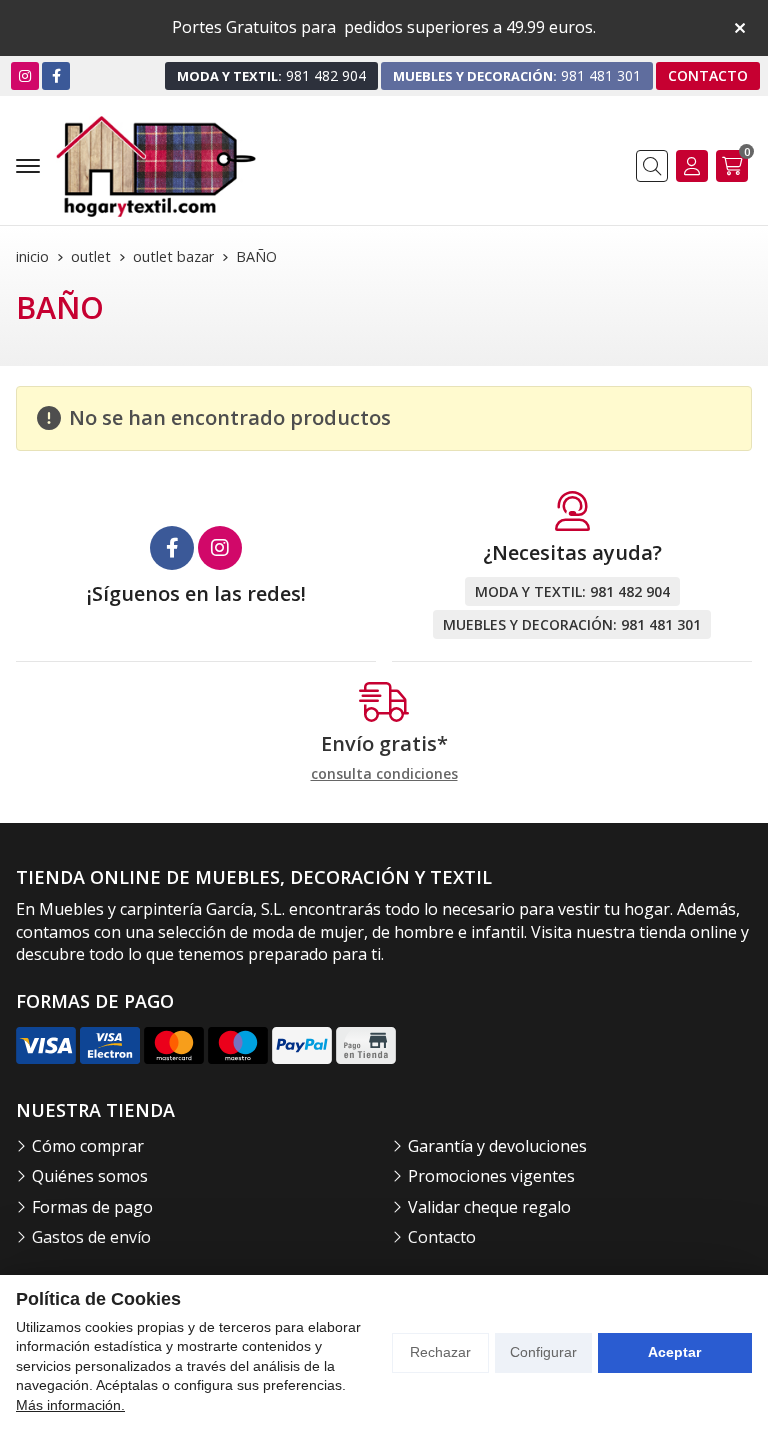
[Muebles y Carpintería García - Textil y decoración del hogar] (156, 166)
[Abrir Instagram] (25, 75)
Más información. (70, 1405)
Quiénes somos (90, 1176)
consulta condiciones (384, 774)
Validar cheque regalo (489, 1207)
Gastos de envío (91, 1237)
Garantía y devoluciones (497, 1146)
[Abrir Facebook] (56, 75)
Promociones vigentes (491, 1176)
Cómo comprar (88, 1146)
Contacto (442, 1237)
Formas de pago (92, 1207)
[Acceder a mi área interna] (692, 166)
